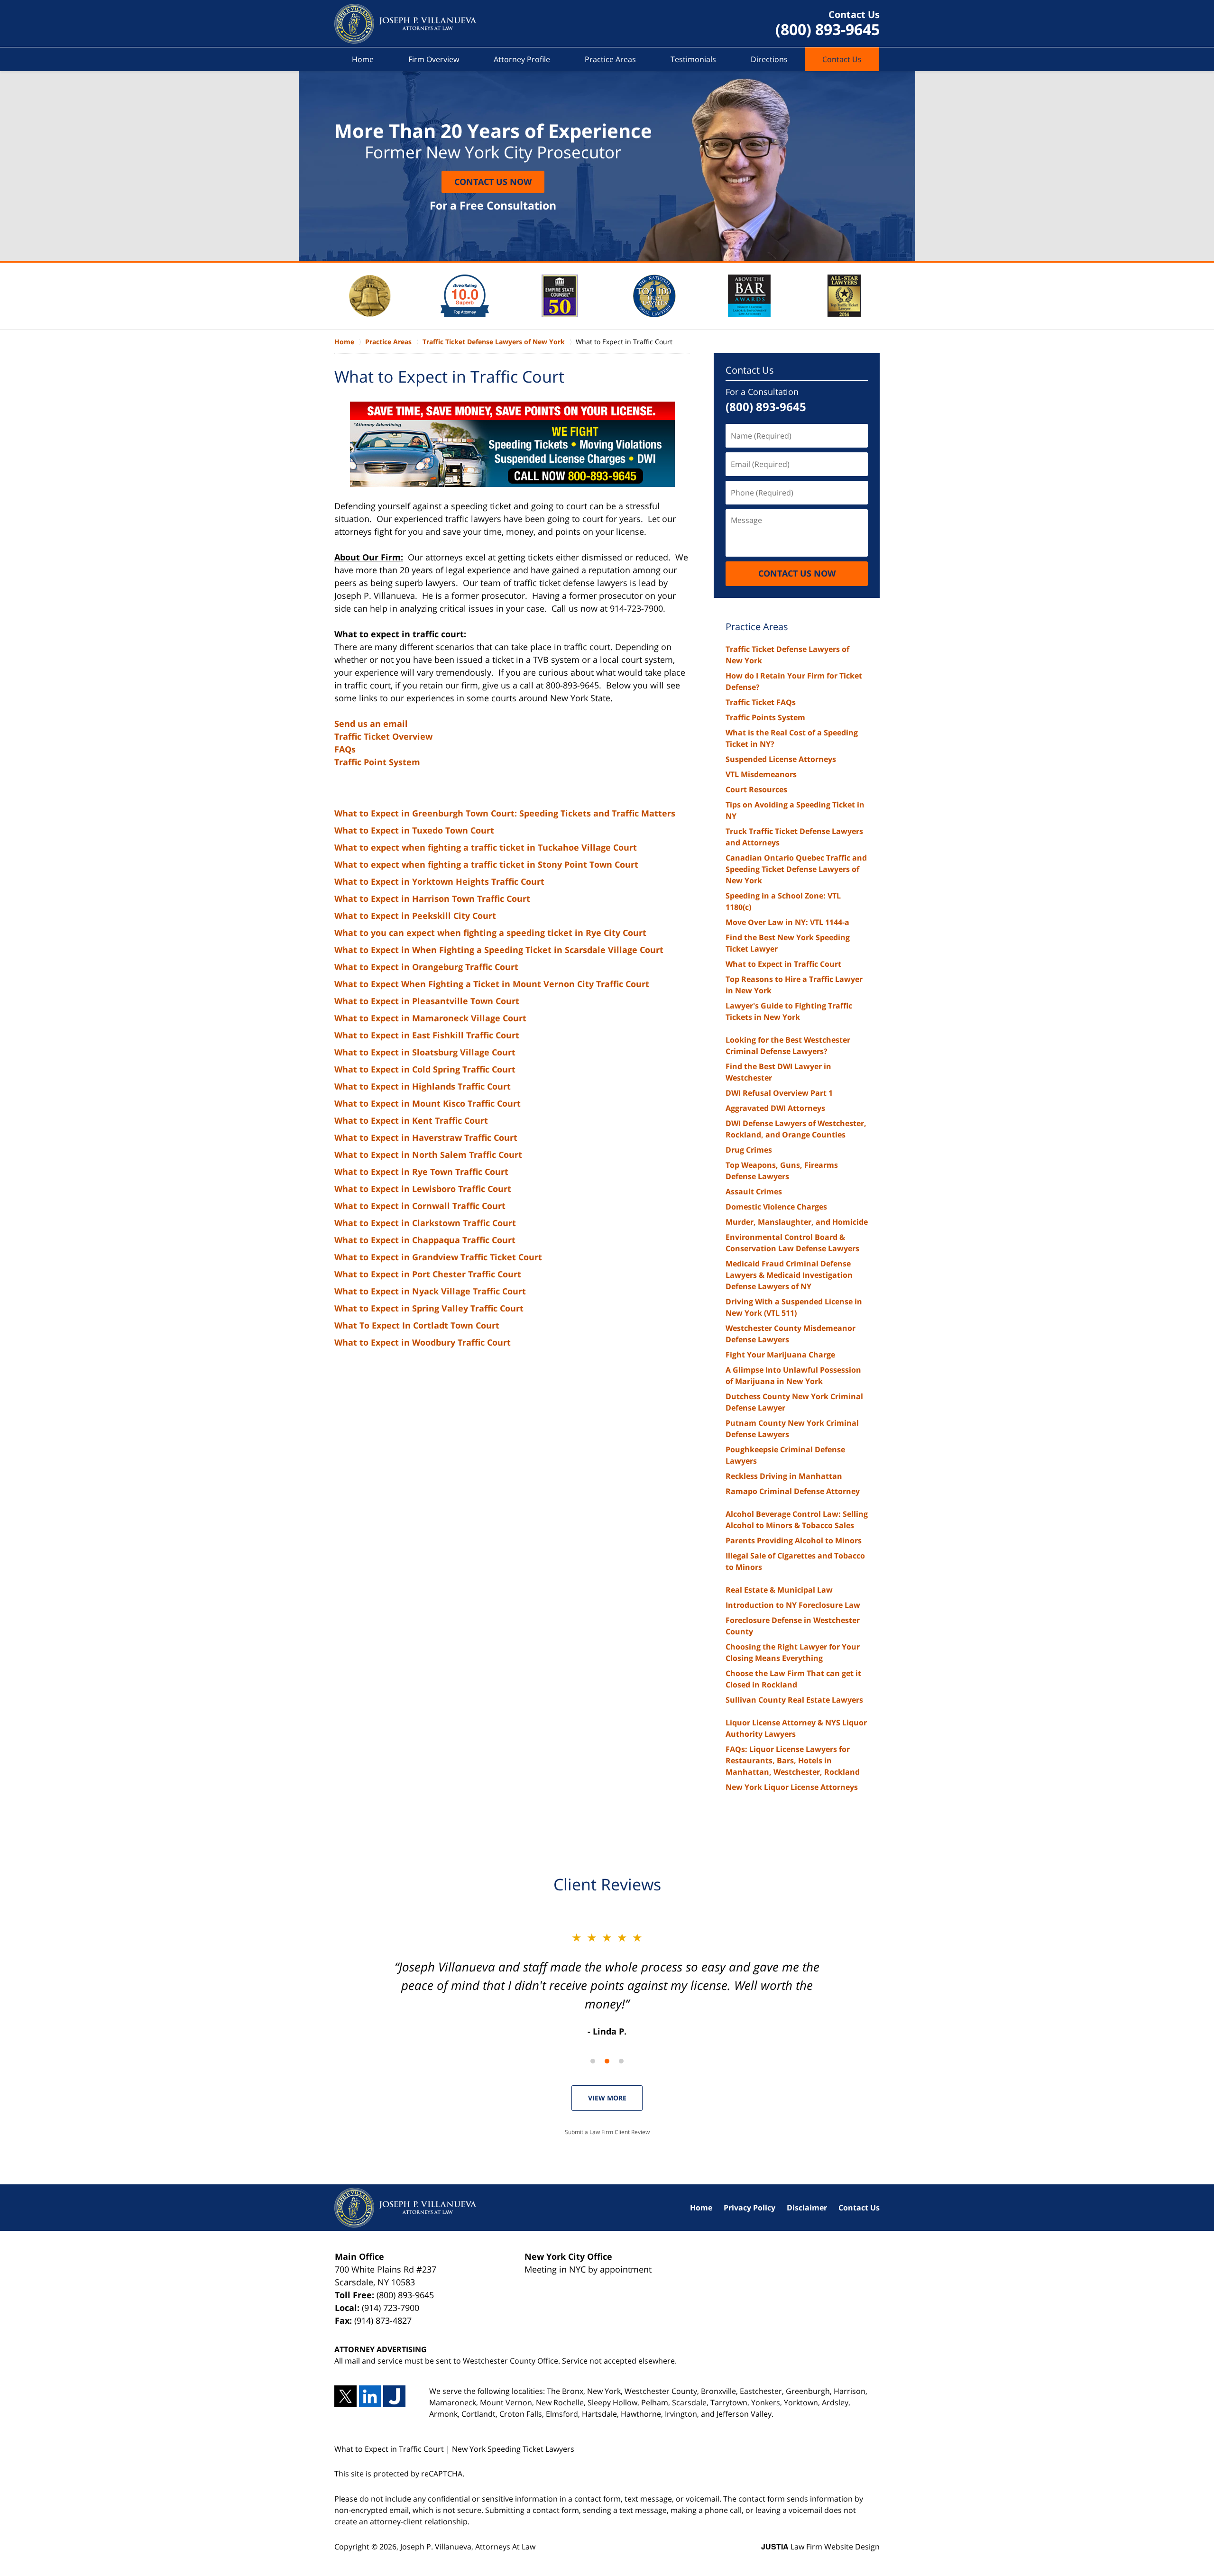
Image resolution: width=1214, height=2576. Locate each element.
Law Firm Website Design (820, 2547)
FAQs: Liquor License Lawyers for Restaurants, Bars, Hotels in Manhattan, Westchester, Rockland (793, 1760)
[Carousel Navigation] (607, 2060)
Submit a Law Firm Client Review (607, 2132)
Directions (769, 59)
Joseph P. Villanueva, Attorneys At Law (468, 2547)
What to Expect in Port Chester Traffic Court (428, 1274)
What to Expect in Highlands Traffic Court (423, 1086)
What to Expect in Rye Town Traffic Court (421, 1172)
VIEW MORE (607, 2098)
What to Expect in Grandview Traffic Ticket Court (438, 1257)
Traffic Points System (765, 717)
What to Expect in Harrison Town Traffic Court (432, 898)
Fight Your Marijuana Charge (780, 1355)
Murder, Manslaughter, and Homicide (797, 1222)
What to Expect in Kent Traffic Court (411, 1120)
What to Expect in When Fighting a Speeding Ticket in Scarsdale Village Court (499, 950)
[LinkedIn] (370, 2397)
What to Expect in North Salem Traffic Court (428, 1155)
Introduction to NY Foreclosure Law (793, 1605)
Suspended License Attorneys (781, 759)
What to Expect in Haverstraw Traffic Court (426, 1137)
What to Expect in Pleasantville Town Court (427, 1001)
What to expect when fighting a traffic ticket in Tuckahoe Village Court (486, 847)
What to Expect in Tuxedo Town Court (414, 830)
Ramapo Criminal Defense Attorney (793, 1491)
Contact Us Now (493, 182)
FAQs (345, 749)
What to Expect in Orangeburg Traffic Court (426, 967)
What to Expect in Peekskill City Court (415, 916)
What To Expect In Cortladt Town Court (417, 1325)
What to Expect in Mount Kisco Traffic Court (428, 1103)
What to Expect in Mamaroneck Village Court (430, 1018)
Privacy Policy (750, 2208)
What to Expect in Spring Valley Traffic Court (429, 1308)
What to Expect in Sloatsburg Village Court (425, 1052)
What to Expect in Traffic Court (783, 964)
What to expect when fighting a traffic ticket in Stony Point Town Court (486, 864)
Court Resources (756, 789)
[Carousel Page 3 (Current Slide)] (621, 2061)
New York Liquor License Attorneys (792, 1787)
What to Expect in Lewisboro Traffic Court (423, 1189)
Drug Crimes (749, 1150)
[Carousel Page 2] (607, 2061)
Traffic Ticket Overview (383, 736)
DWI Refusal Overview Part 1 (779, 1093)
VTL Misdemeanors (761, 774)
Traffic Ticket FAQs (761, 702)
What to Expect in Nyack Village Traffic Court (430, 1291)
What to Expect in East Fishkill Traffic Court (427, 1035)
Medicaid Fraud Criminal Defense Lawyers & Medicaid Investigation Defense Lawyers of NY (789, 1275)
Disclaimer (807, 2208)
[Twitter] (345, 2397)
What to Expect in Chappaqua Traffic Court (425, 1240)
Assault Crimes (754, 1192)
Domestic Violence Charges (776, 1207)
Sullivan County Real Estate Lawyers (794, 1700)
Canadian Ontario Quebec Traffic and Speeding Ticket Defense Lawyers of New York (796, 869)
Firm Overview (434, 59)
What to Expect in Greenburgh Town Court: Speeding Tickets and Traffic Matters (505, 813)
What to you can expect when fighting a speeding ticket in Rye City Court (490, 933)
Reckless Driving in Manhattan (784, 1476)
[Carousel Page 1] (593, 2061)
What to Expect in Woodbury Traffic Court (423, 1342)
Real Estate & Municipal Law (779, 1590)
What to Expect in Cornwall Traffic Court (420, 1206)
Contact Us (842, 59)
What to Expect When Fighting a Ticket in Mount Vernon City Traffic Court (492, 984)
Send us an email (371, 724)
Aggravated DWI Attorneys (775, 1108)
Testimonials (693, 59)
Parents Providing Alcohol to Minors (794, 1540)
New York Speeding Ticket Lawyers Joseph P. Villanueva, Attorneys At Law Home (405, 24)
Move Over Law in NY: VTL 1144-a (787, 922)
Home (363, 59)
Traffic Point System (377, 762)
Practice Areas (610, 59)
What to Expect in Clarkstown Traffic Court (425, 1223)
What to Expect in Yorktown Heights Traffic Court (439, 881)
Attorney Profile (522, 59)
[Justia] (394, 2397)
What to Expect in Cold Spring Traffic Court (425, 1069)
